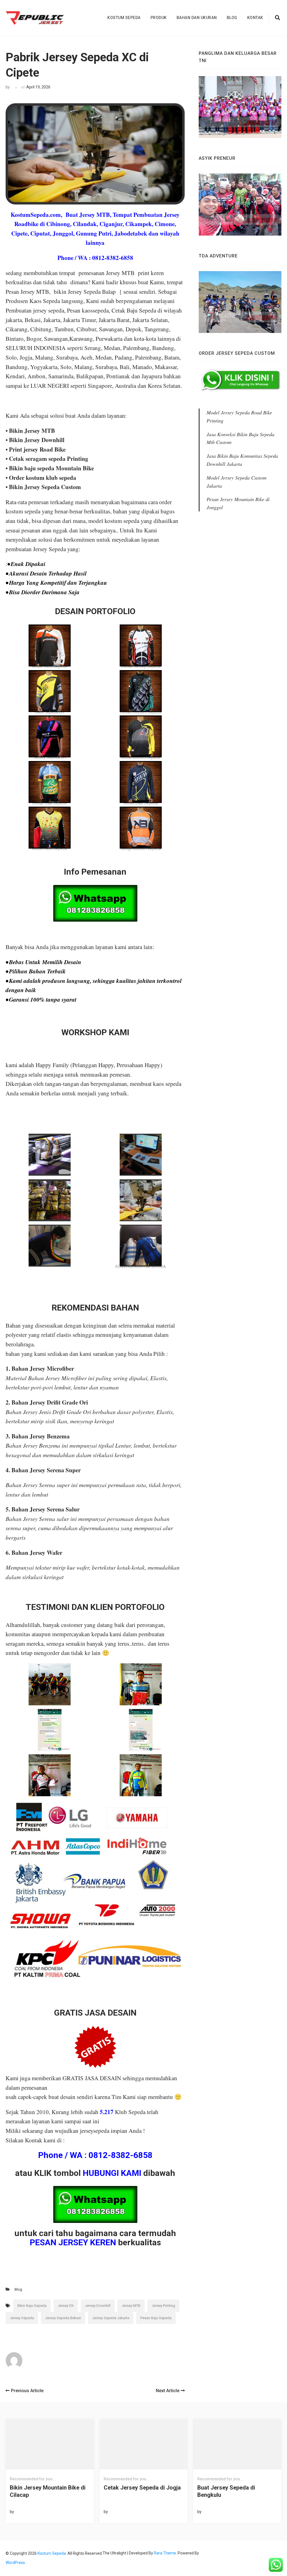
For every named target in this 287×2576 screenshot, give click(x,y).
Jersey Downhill (98, 2306)
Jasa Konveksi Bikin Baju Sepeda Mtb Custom (240, 438)
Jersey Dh (66, 2306)
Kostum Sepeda (124, 18)
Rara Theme (165, 2553)
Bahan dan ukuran (197, 18)
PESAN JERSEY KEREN (73, 2242)
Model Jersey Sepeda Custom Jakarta (237, 482)
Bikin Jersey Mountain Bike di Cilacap (48, 2491)
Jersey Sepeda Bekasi (63, 2318)
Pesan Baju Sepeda (156, 2318)
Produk (159, 18)
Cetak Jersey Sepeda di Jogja (142, 2488)
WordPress (15, 2563)
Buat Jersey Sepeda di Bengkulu (226, 2491)
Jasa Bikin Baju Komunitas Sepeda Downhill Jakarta (242, 460)
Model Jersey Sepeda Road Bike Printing (239, 416)
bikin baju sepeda (32, 2306)
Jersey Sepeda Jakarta (111, 2318)
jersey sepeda (22, 2318)
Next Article (168, 2391)
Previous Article (27, 2391)
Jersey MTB (131, 2306)
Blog (232, 18)
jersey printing (163, 2306)
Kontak (255, 18)
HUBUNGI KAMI (112, 2173)
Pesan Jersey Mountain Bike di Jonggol (238, 503)
